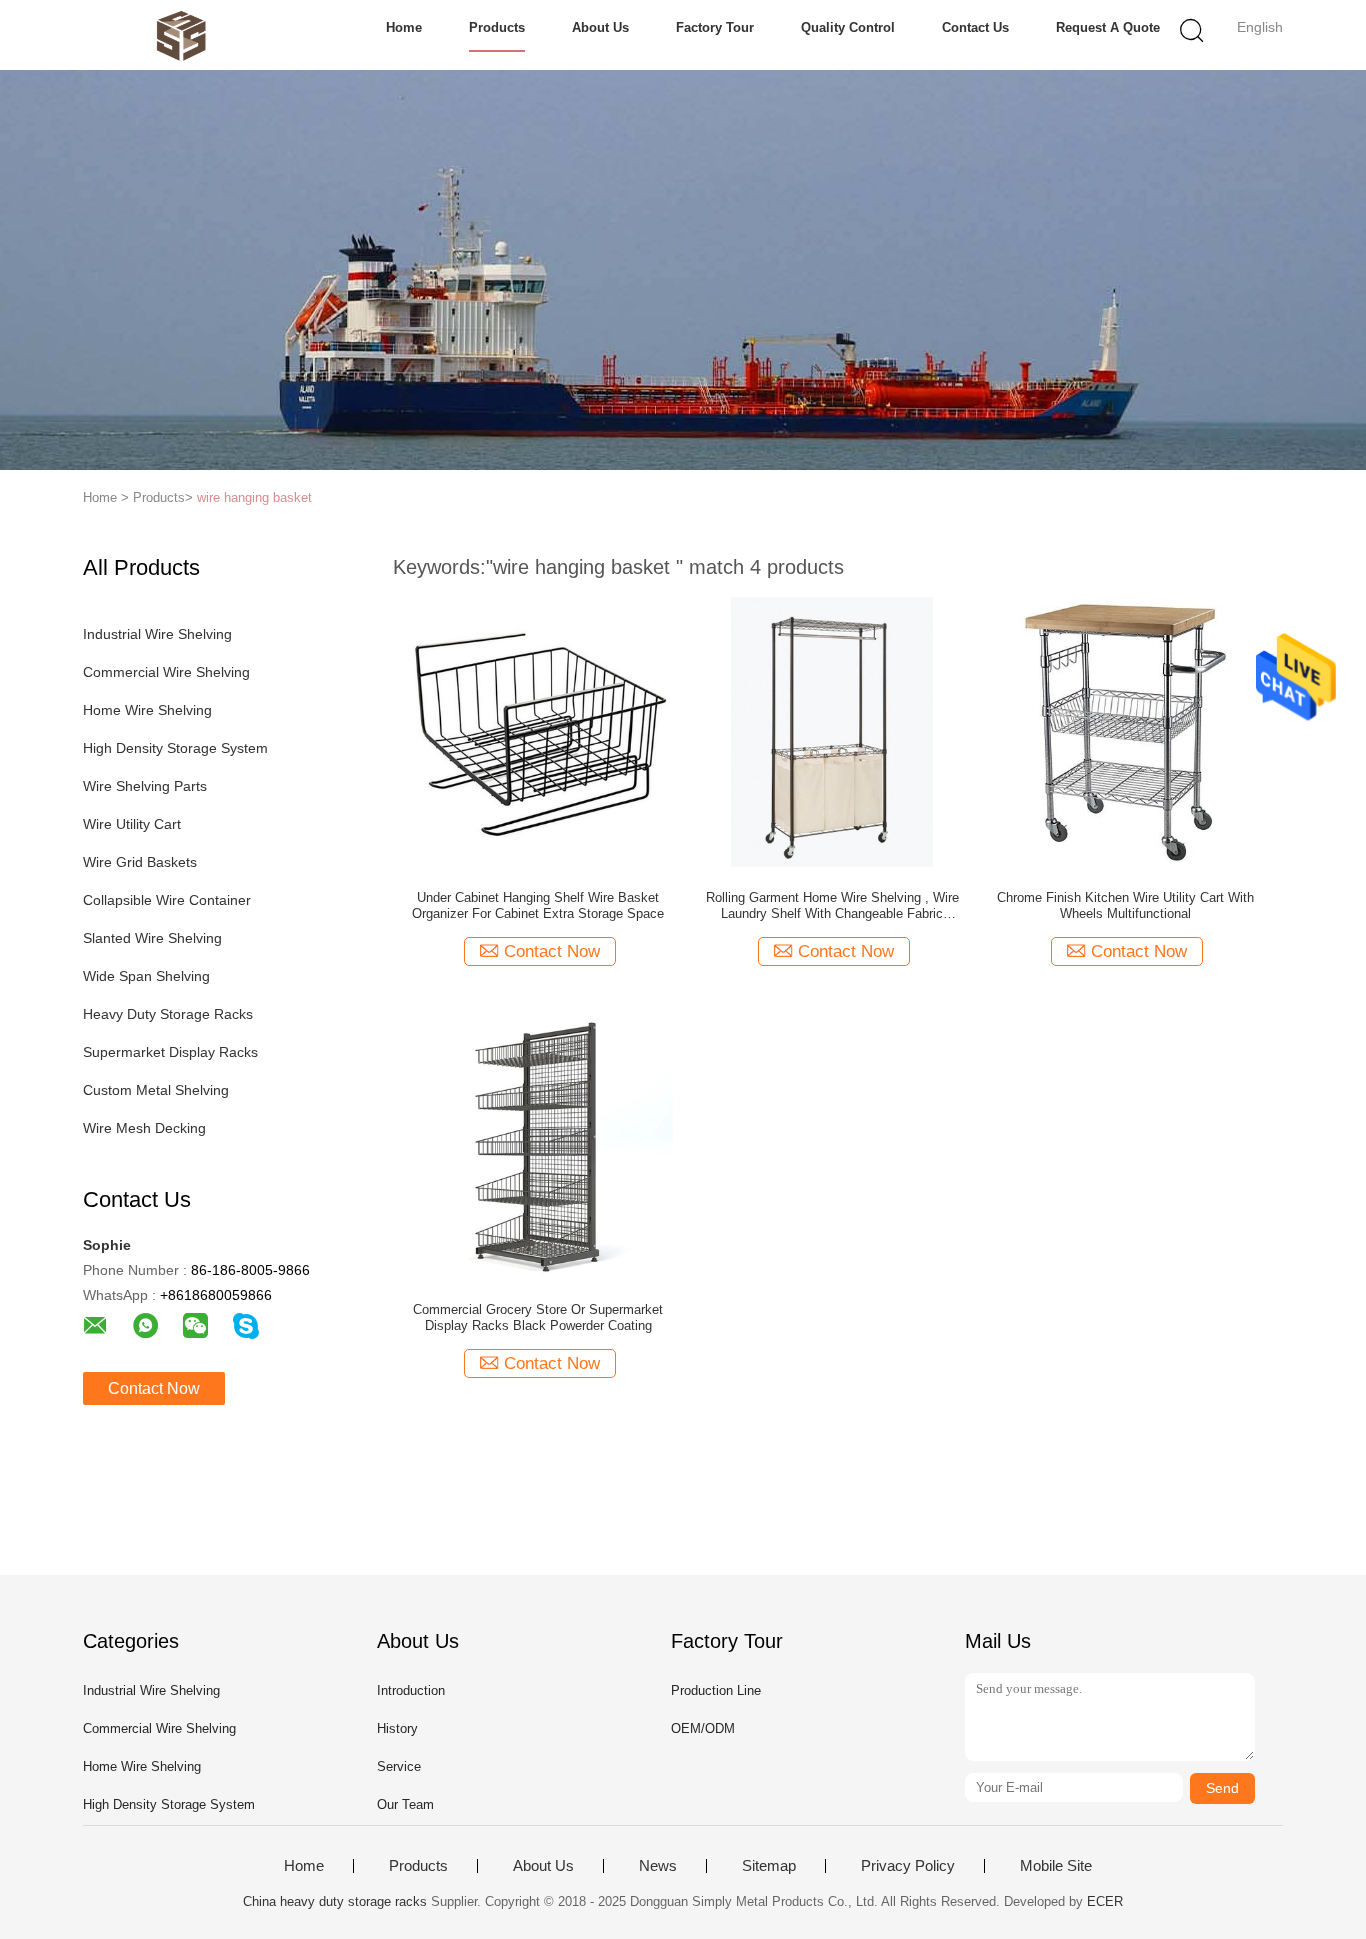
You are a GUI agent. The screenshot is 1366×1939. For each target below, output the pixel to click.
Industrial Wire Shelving (157, 634)
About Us (600, 27)
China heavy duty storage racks (335, 1901)
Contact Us (975, 27)
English (1260, 27)
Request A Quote (1108, 27)
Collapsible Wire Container (167, 900)
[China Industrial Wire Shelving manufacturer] (180, 35)
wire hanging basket (254, 497)
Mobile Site (1056, 1866)
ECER (1105, 1901)
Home (404, 27)
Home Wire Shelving (147, 710)
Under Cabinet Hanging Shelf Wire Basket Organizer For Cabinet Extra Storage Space (538, 905)
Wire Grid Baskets (140, 862)
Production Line (716, 1690)
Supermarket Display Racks (170, 1052)
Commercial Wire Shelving (166, 672)
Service (399, 1766)
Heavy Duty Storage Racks (168, 1014)
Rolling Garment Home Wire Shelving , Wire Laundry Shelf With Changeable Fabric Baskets (832, 906)
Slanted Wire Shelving (152, 938)
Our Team (405, 1804)
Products (497, 27)
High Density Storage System (175, 748)
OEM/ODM (703, 1728)
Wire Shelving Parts (145, 786)
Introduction (411, 1690)
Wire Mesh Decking (144, 1128)
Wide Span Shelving (146, 976)
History (397, 1728)
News (658, 1866)
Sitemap (769, 1866)
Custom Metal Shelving (156, 1090)
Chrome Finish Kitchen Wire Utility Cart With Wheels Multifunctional (1125, 905)
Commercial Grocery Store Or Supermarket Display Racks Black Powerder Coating (538, 1317)
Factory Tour (715, 27)
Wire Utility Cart (132, 824)
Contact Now (154, 1388)
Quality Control (848, 27)
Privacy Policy (908, 1866)
